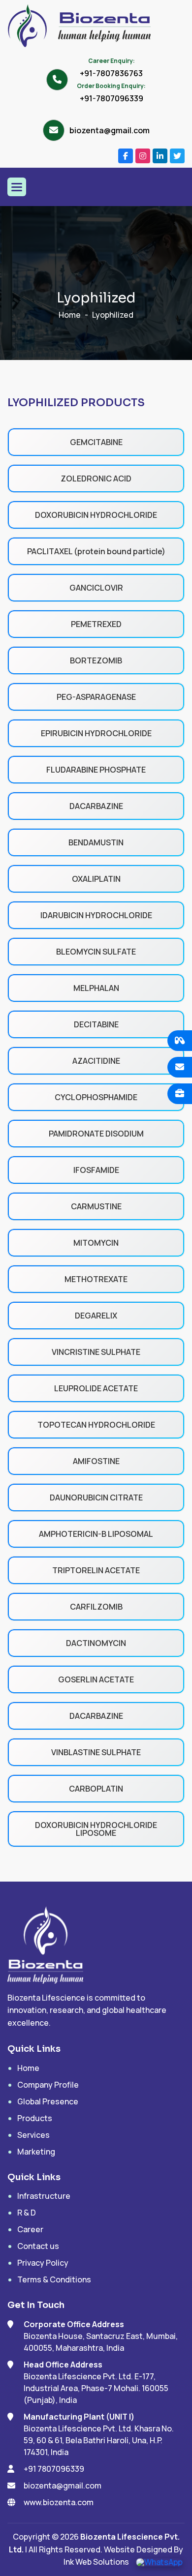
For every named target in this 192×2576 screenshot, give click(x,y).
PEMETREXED (96, 624)
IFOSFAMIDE (96, 1170)
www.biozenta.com (59, 2502)
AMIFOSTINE (96, 1461)
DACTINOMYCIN (96, 1643)
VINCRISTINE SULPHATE (96, 1352)
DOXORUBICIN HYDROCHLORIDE (96, 515)
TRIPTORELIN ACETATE (96, 1570)
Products (35, 2118)
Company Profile (48, 2085)
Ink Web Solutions (96, 2562)
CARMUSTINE (96, 1206)
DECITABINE (96, 1024)
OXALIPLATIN (96, 879)
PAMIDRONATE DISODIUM (96, 1134)
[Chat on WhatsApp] (159, 2562)
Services (33, 2135)
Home (70, 315)
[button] (17, 187)
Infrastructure (44, 2196)
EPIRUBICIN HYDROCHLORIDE (96, 733)
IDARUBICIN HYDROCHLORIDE (96, 915)
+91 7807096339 (54, 2469)
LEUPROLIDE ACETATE (96, 1388)
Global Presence (48, 2101)
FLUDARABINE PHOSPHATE (96, 770)
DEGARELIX (96, 1316)
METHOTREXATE (96, 1279)
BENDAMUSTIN (96, 842)
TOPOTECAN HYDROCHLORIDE (96, 1425)
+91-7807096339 (112, 98)
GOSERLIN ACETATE (96, 1679)
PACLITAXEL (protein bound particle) (96, 551)
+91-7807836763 (111, 73)
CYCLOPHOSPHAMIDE (96, 1097)
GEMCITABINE (96, 442)
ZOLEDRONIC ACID (96, 479)
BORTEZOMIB (96, 660)
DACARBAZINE (96, 806)
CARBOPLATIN (96, 1789)
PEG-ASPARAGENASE (96, 697)
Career (30, 2229)
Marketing (36, 2152)
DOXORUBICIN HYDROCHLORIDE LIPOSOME (96, 1829)
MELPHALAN (96, 988)
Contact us (38, 2246)
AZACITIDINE (96, 1061)
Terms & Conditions (54, 2279)
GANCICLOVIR (96, 588)
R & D (27, 2213)
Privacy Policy (43, 2263)
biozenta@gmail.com (110, 130)
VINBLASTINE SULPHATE (96, 1752)
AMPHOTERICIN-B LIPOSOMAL (96, 1534)
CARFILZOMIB (96, 1607)
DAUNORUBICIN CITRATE (96, 1498)
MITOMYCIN (96, 1243)
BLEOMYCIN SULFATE (96, 952)
